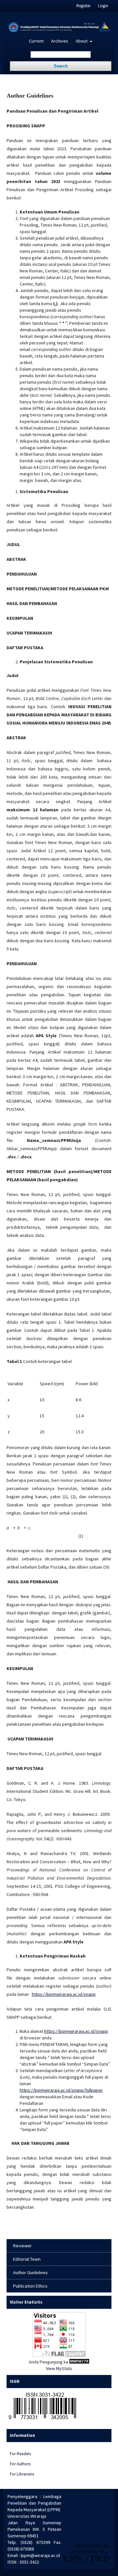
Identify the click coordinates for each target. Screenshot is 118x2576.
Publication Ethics (30, 2286)
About (82, 41)
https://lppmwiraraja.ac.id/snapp (64, 1994)
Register (83, 6)
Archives (60, 41)
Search (61, 66)
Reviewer (22, 2246)
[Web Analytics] (79, 2362)
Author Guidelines (30, 2272)
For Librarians (22, 2474)
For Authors (20, 2464)
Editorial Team (27, 2259)
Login (103, 6)
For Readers (20, 2454)
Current (36, 41)
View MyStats (59, 2368)
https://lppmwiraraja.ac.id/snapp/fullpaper (61, 2090)
